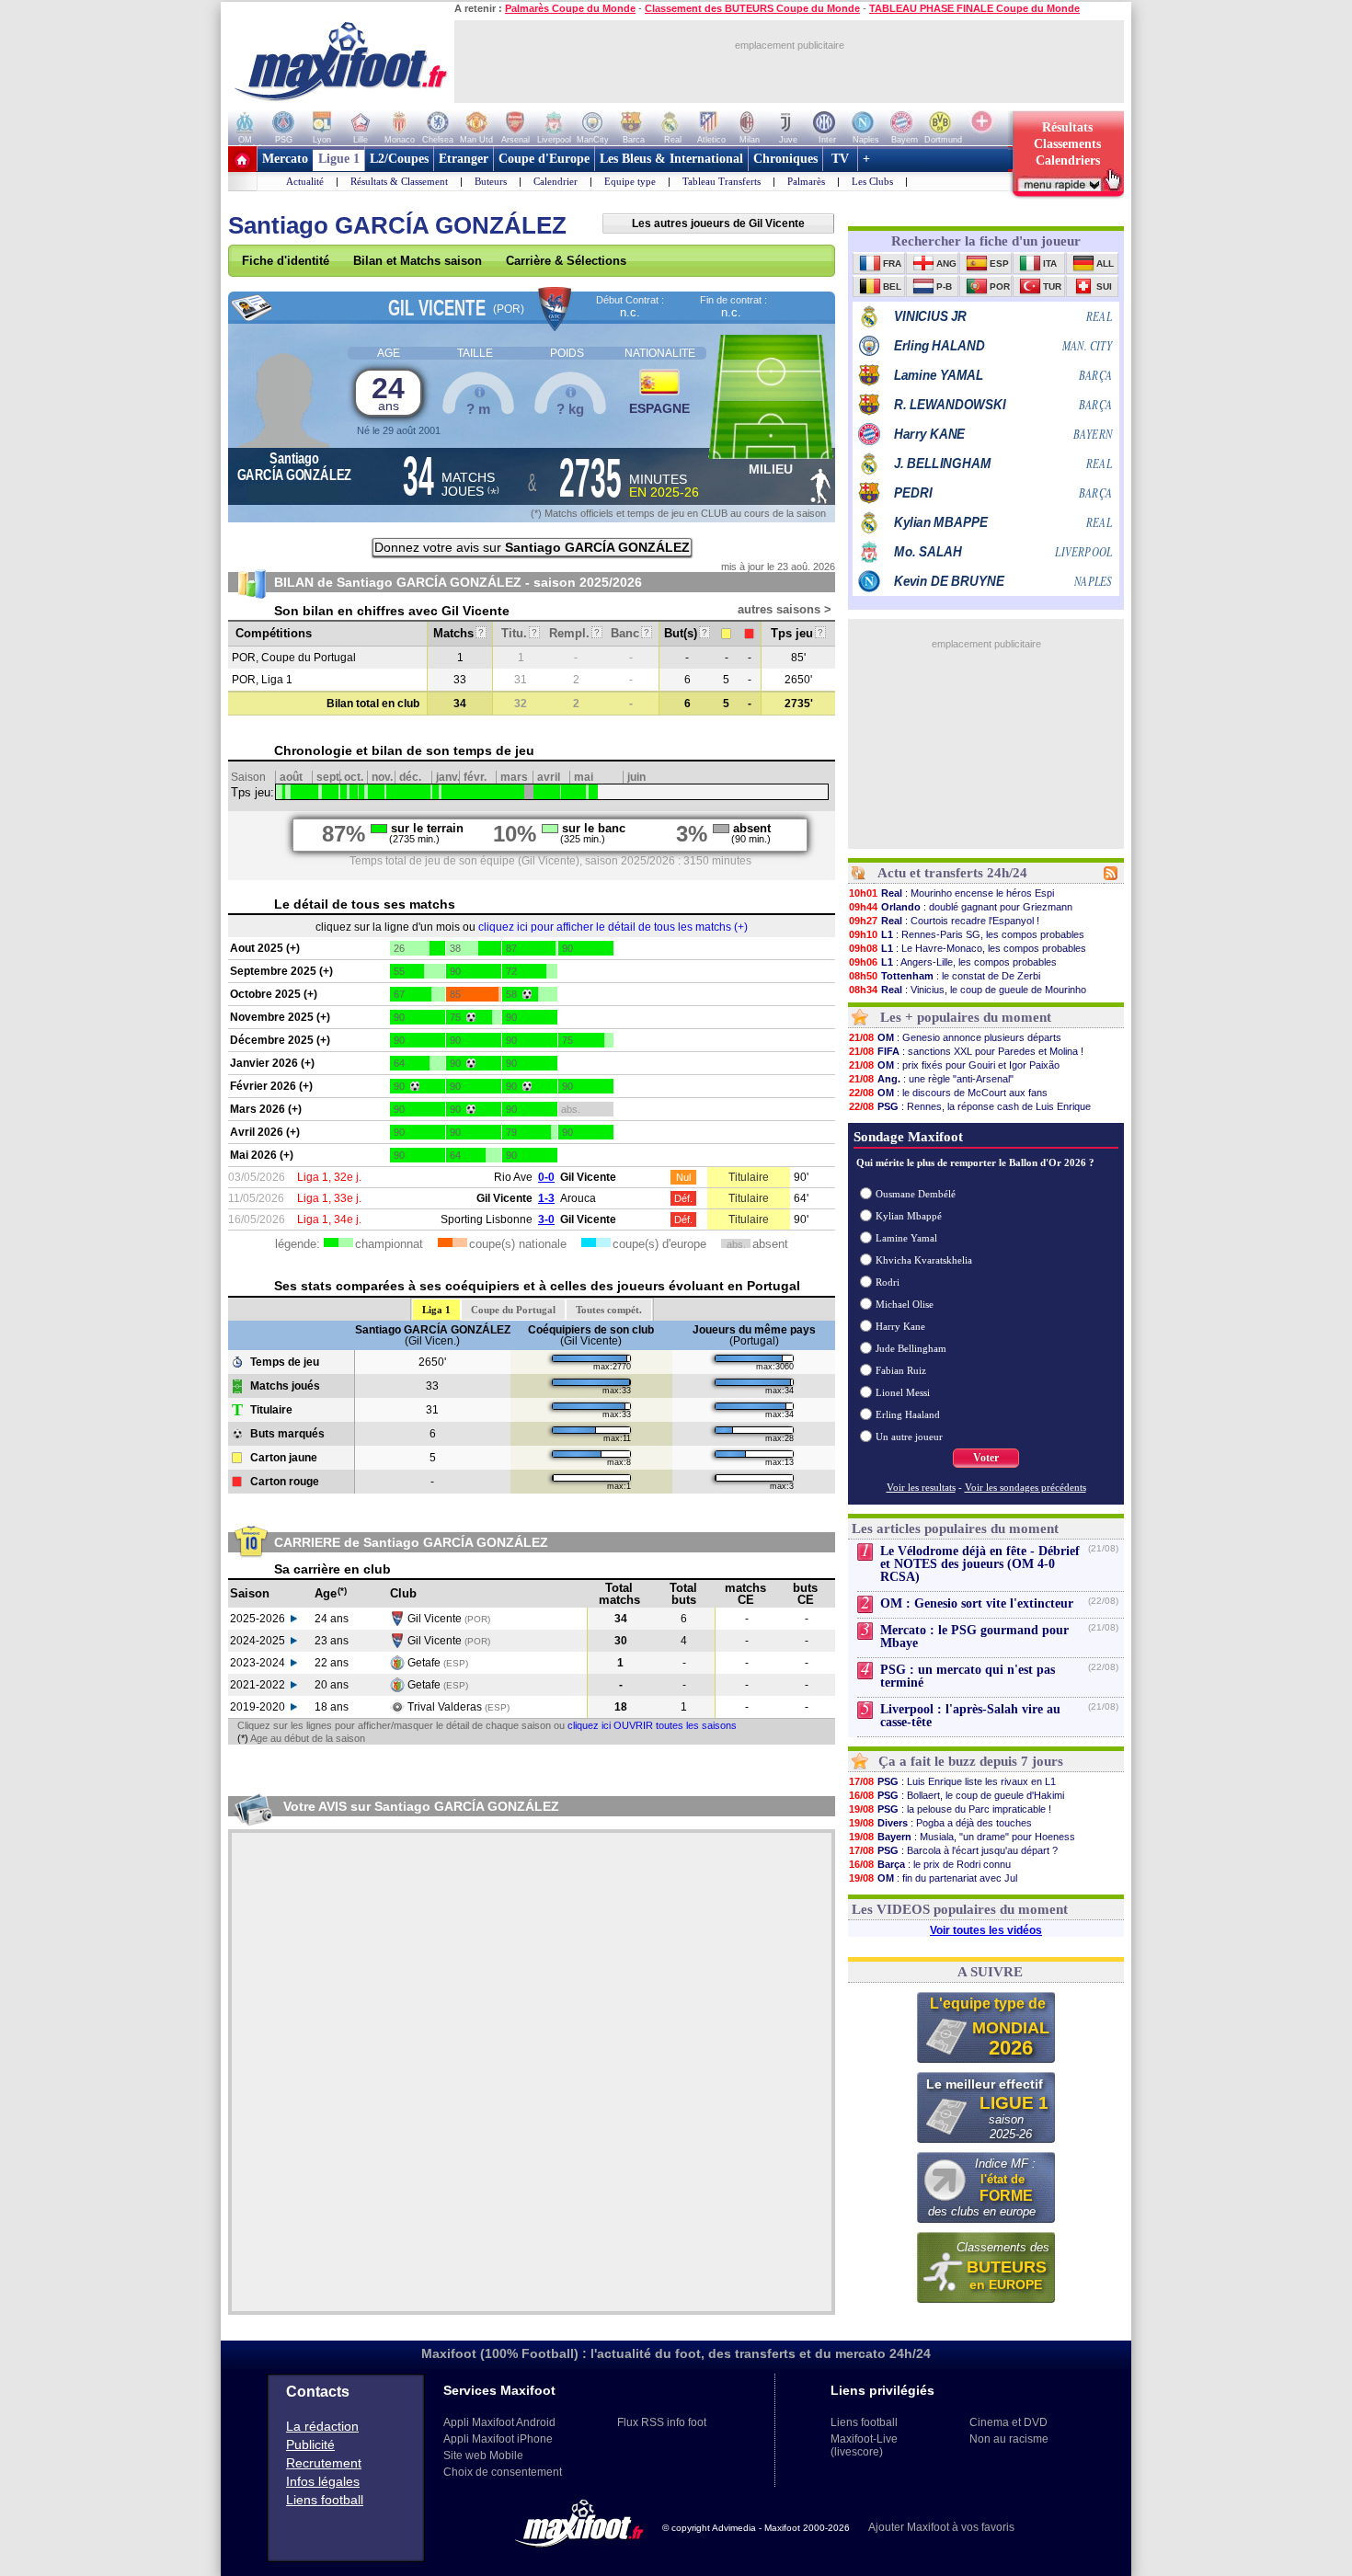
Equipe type (630, 181)
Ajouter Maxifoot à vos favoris (941, 2527)
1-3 (546, 1198)
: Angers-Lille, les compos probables (953, 962)
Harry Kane (900, 1326)
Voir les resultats (921, 1487)
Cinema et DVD (1008, 2422)
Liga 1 (436, 1310)
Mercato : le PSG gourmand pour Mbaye (974, 1637)
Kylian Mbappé (909, 1216)
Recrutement (324, 2463)
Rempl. (574, 633)
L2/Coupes (399, 159)
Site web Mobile (483, 2456)
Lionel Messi (903, 1392)
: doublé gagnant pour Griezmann (961, 907)
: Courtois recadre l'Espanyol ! (944, 921)
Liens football (325, 2500)
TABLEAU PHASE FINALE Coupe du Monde (974, 8)
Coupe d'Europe (544, 159)
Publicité (310, 2444)
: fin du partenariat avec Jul (933, 1878)
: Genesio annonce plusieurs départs (955, 1037)
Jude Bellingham (911, 1348)
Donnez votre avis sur (532, 547)
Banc (630, 633)
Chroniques (785, 159)
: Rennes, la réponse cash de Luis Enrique (970, 1106)
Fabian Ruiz (901, 1370)
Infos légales (323, 2481)
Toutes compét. (609, 1310)
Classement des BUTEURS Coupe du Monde (752, 8)
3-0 (546, 1219)
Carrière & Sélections (566, 261)
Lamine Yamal (906, 1238)
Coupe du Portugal (513, 1310)
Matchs (458, 633)
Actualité (305, 181)
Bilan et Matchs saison (418, 261)
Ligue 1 (339, 159)
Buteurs (491, 181)
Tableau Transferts (722, 181)
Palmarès (806, 181)
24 (388, 392)
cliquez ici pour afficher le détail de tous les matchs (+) (613, 927)
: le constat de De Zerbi (945, 976)
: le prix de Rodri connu (930, 1864)
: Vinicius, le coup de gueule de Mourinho (968, 990)
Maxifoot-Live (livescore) (864, 2445)
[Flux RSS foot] (1111, 876)
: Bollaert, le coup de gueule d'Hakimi (957, 1795)
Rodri (888, 1282)
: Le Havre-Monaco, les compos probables (968, 948)
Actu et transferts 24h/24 (952, 873)
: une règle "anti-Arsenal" (931, 1079)
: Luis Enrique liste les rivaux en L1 (952, 1781)
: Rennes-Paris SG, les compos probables (967, 934)
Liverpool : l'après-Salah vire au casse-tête (970, 1716)
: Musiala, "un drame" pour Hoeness (962, 1837)
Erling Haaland (908, 1414)
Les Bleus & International (671, 159)
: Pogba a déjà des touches (940, 1823)
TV (840, 159)
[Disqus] (532, 2072)
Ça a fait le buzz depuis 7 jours (971, 1761)
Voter (986, 1458)
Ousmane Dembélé (916, 1194)
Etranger (464, 159)
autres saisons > (785, 609)
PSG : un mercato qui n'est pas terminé (968, 1676)
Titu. (519, 633)
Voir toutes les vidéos (986, 1930)
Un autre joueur (909, 1437)
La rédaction (322, 2426)
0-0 (546, 1177)
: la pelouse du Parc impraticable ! (950, 1809)
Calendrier (556, 181)
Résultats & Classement (399, 181)
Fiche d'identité (286, 261)
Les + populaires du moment (966, 1017)
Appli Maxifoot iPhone (498, 2439)
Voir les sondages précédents (1025, 1487)
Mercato (285, 159)
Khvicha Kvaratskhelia (924, 1260)
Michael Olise (905, 1304)
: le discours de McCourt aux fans (948, 1093)
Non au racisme (1009, 2439)
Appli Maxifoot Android (499, 2422)
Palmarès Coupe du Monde (570, 8)
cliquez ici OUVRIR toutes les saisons (652, 1725)
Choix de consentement (503, 2472)
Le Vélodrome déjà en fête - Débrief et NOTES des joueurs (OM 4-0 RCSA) (980, 1564)
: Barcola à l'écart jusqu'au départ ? (953, 1850)
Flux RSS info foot (662, 2422)
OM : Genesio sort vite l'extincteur (977, 1603)
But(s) (686, 633)
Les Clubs (872, 181)
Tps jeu (797, 633)
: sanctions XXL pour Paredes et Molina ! (966, 1051)
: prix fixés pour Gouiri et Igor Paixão (954, 1065)
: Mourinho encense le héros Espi (951, 893)
